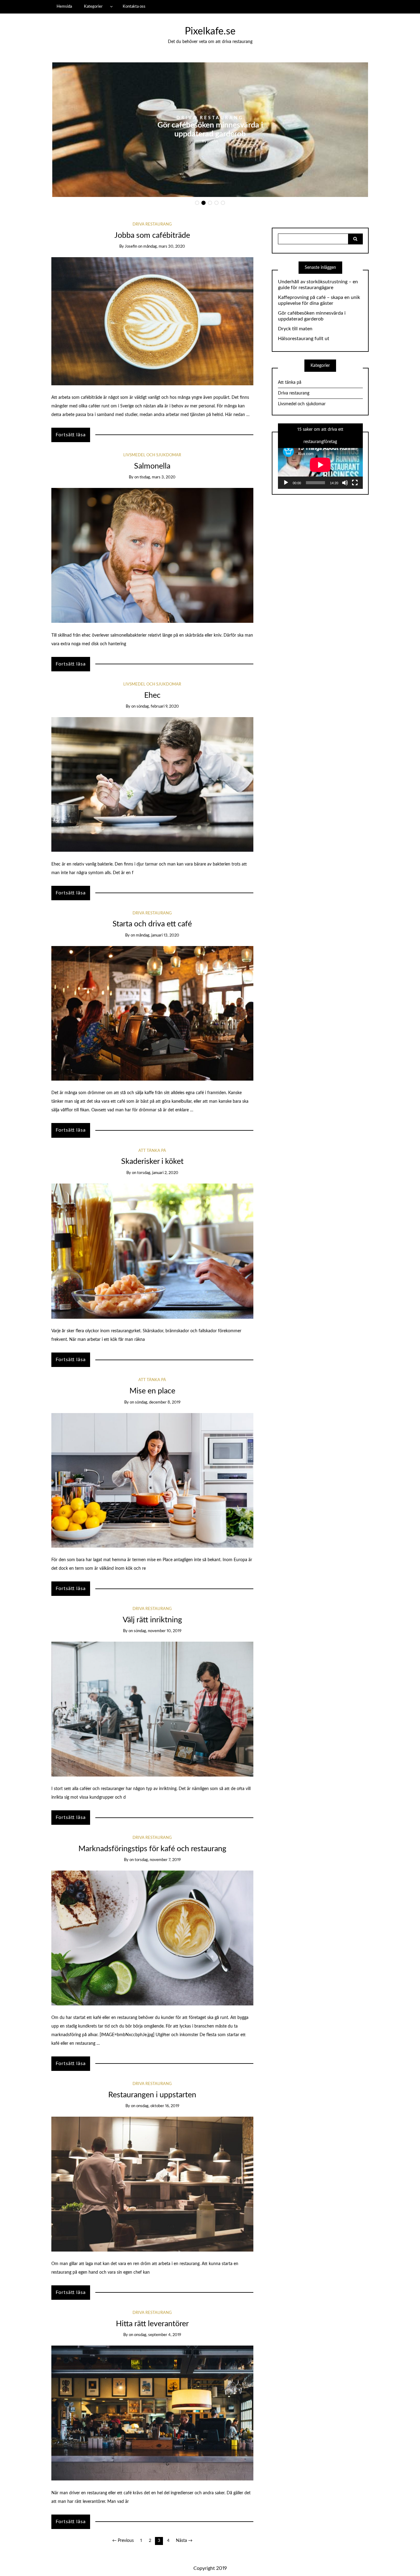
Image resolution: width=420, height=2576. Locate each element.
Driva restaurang (210, 122)
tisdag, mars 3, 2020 (158, 477)
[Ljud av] (345, 483)
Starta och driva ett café (152, 924)
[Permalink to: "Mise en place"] (152, 1480)
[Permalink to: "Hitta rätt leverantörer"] (152, 2413)
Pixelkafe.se (210, 31)
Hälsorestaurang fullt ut (304, 339)
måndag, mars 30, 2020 (164, 247)
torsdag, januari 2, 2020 (158, 1173)
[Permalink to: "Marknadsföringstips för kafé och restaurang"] (152, 1938)
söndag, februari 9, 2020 (158, 707)
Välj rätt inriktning (152, 1620)
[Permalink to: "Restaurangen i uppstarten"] (152, 2184)
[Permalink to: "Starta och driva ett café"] (152, 1013)
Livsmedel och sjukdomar (152, 455)
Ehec (152, 695)
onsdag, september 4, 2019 (158, 2335)
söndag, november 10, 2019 (158, 1631)
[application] (320, 465)
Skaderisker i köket (152, 1162)
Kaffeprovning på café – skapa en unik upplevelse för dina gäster (319, 300)
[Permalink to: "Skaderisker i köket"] (152, 1251)
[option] (210, 130)
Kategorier (93, 6)
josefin (213, 136)
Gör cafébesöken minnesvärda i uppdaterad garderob (312, 316)
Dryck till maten (210, 130)
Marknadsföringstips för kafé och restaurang (152, 1849)
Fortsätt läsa (71, 435)
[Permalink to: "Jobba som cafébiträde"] (152, 321)
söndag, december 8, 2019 (158, 1402)
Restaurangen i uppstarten (152, 2095)
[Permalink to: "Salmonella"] (152, 555)
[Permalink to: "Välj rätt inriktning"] (152, 1709)
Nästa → (184, 2541)
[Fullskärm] (355, 483)
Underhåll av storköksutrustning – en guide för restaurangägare (318, 285)
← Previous (123, 2541)
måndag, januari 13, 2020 (158, 935)
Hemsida (64, 6)
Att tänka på (152, 1151)
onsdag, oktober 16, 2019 (158, 2106)
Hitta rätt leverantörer (152, 2324)
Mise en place (152, 1391)
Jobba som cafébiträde (152, 236)
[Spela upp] (286, 483)
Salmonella (152, 466)
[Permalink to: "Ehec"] (152, 784)
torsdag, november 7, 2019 (158, 1860)
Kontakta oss (134, 6)
